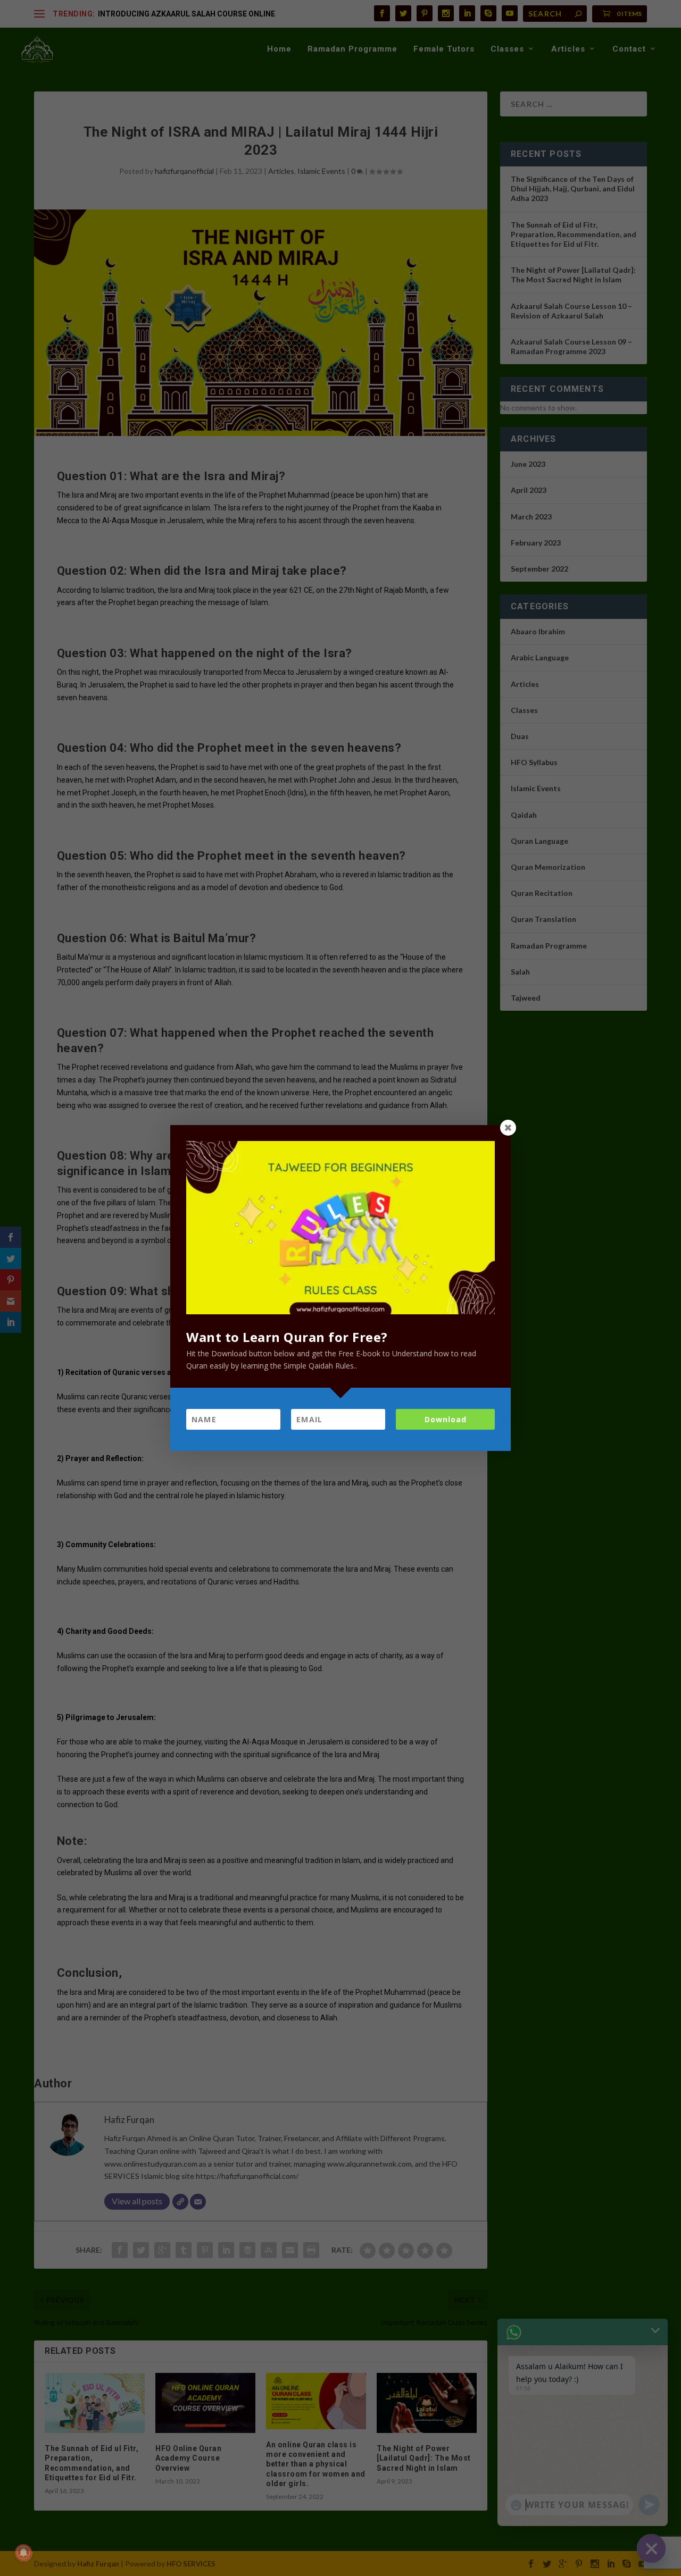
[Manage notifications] (23, 2553)
